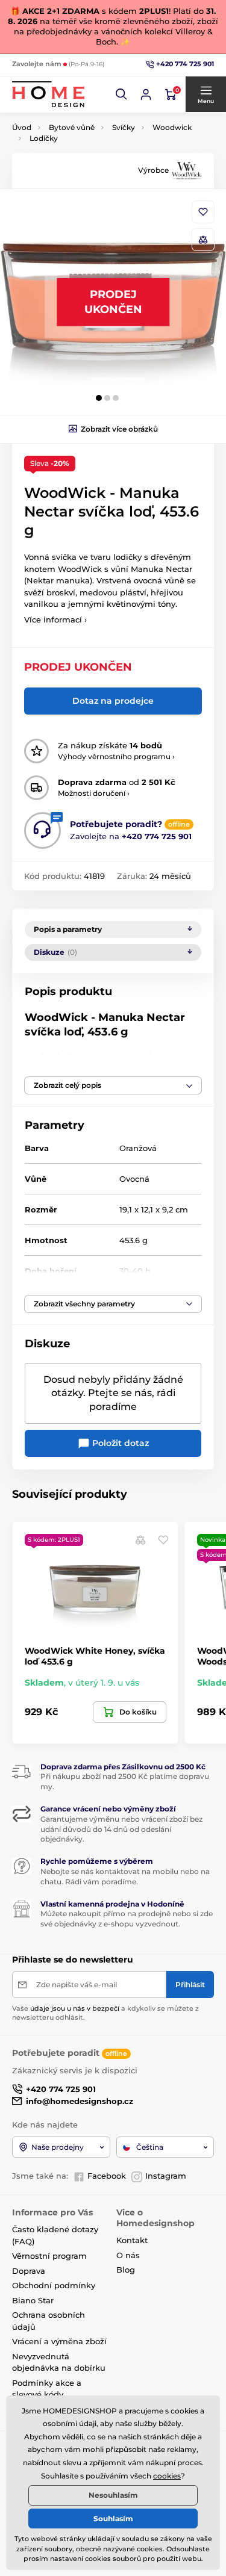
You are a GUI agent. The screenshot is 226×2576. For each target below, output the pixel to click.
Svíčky (124, 127)
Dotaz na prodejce (113, 701)
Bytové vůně (72, 127)
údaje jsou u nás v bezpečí (75, 2008)
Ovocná (134, 1179)
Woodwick (172, 127)
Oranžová (138, 1148)
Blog (126, 2270)
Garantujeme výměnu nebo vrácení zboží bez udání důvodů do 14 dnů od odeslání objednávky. (121, 1829)
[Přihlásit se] (146, 95)
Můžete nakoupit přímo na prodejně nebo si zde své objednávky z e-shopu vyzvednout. (127, 1919)
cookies (167, 2476)
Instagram (166, 2176)
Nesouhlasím (113, 2495)
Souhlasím (113, 2519)
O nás (128, 2255)
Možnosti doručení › (94, 793)
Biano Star (33, 2300)
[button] (122, 95)
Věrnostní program (49, 2256)
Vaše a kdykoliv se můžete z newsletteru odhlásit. (105, 2013)
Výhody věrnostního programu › (116, 756)
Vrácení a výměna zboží (59, 2341)
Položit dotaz (119, 1443)
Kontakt (132, 2240)
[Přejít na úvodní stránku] (48, 94)
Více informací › (55, 619)
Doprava (29, 2271)
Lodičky (44, 138)
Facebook (107, 2176)
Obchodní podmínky (54, 2285)
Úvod (22, 127)
